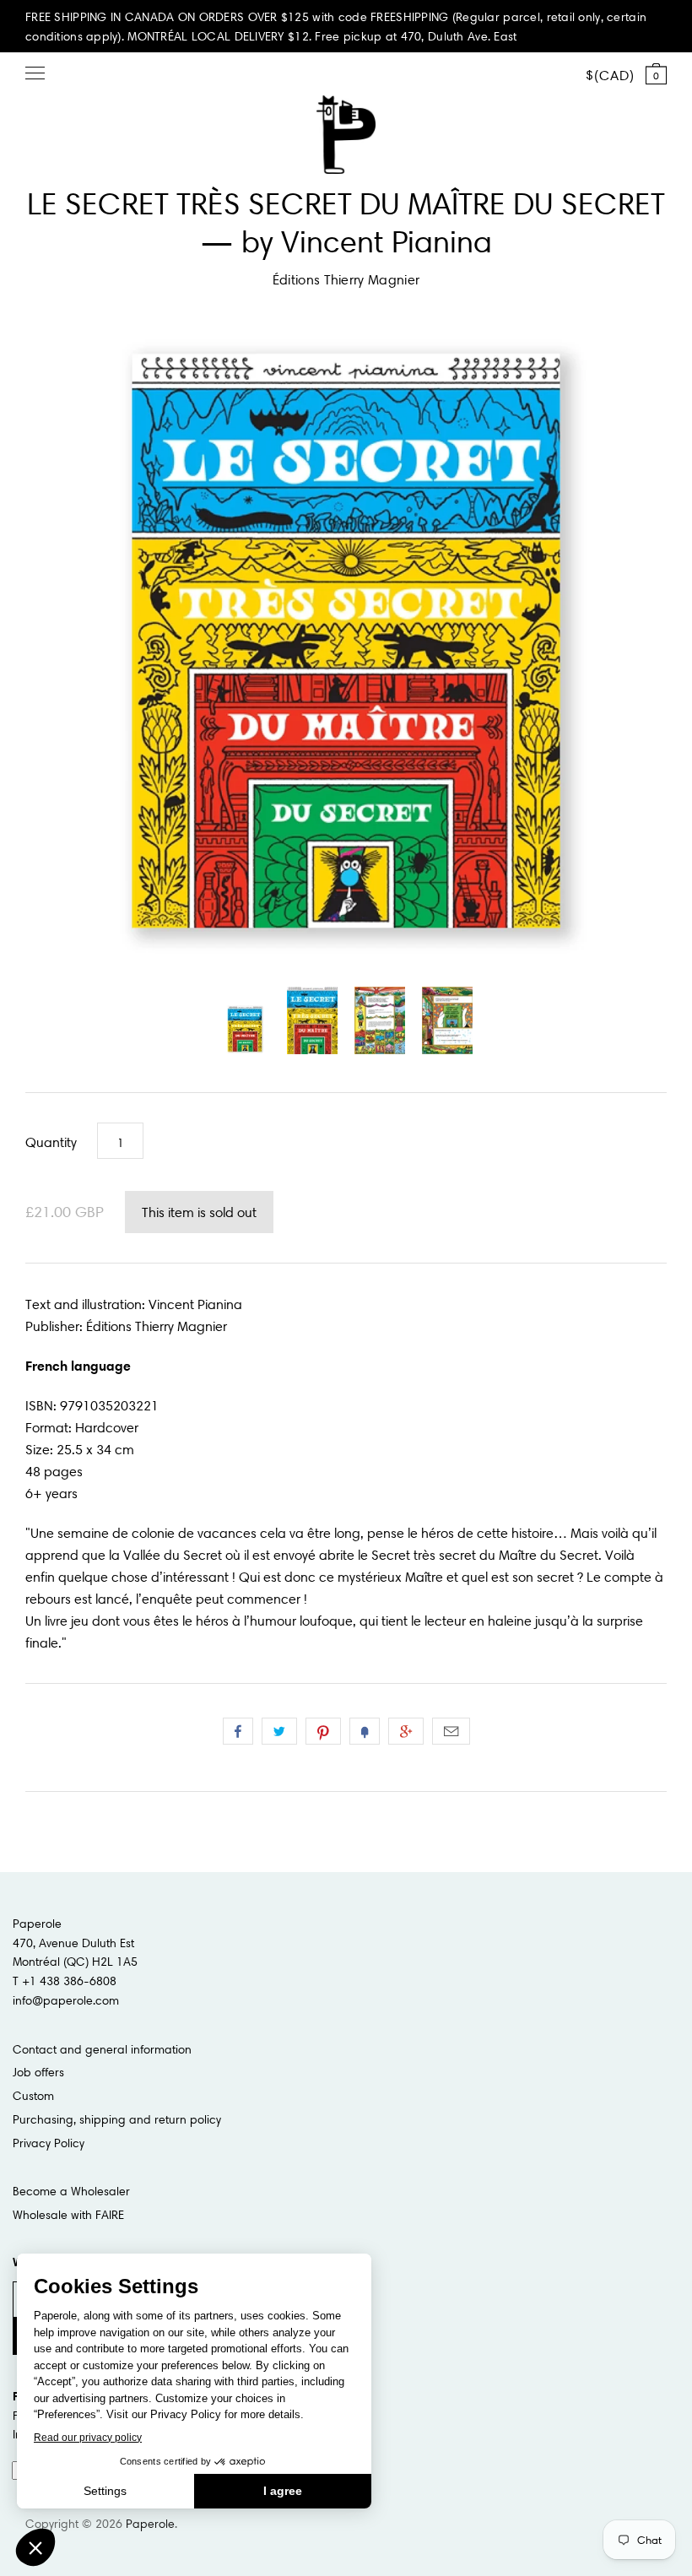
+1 (406, 1731)
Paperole (150, 2524)
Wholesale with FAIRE (68, 2215)
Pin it (323, 1731)
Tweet (279, 1731)
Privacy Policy (49, 2143)
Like (238, 1731)
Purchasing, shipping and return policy (117, 2119)
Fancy (365, 1731)
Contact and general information (102, 2049)
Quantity (51, 1142)
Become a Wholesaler (71, 2191)
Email (451, 1731)
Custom (33, 2096)
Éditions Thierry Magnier (346, 279)
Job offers (38, 2072)
